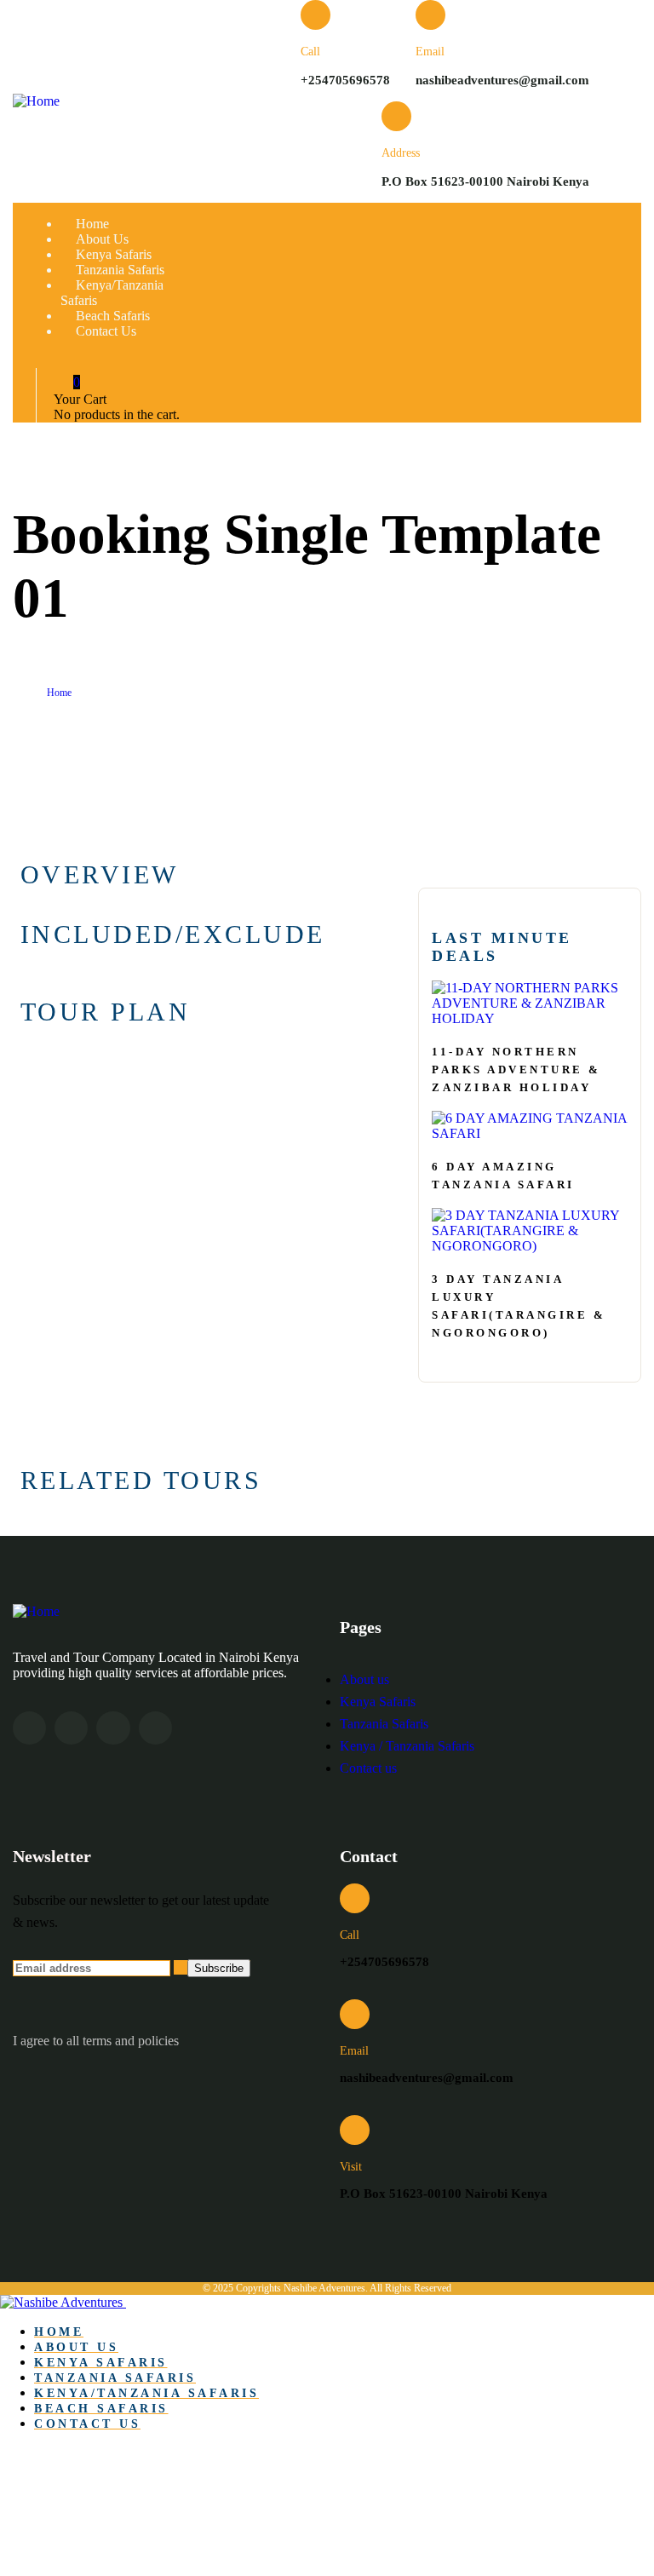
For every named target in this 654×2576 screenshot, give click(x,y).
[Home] (36, 101)
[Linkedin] (155, 1728)
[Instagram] (113, 1728)
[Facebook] (71, 1728)
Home (59, 693)
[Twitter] (29, 1728)
